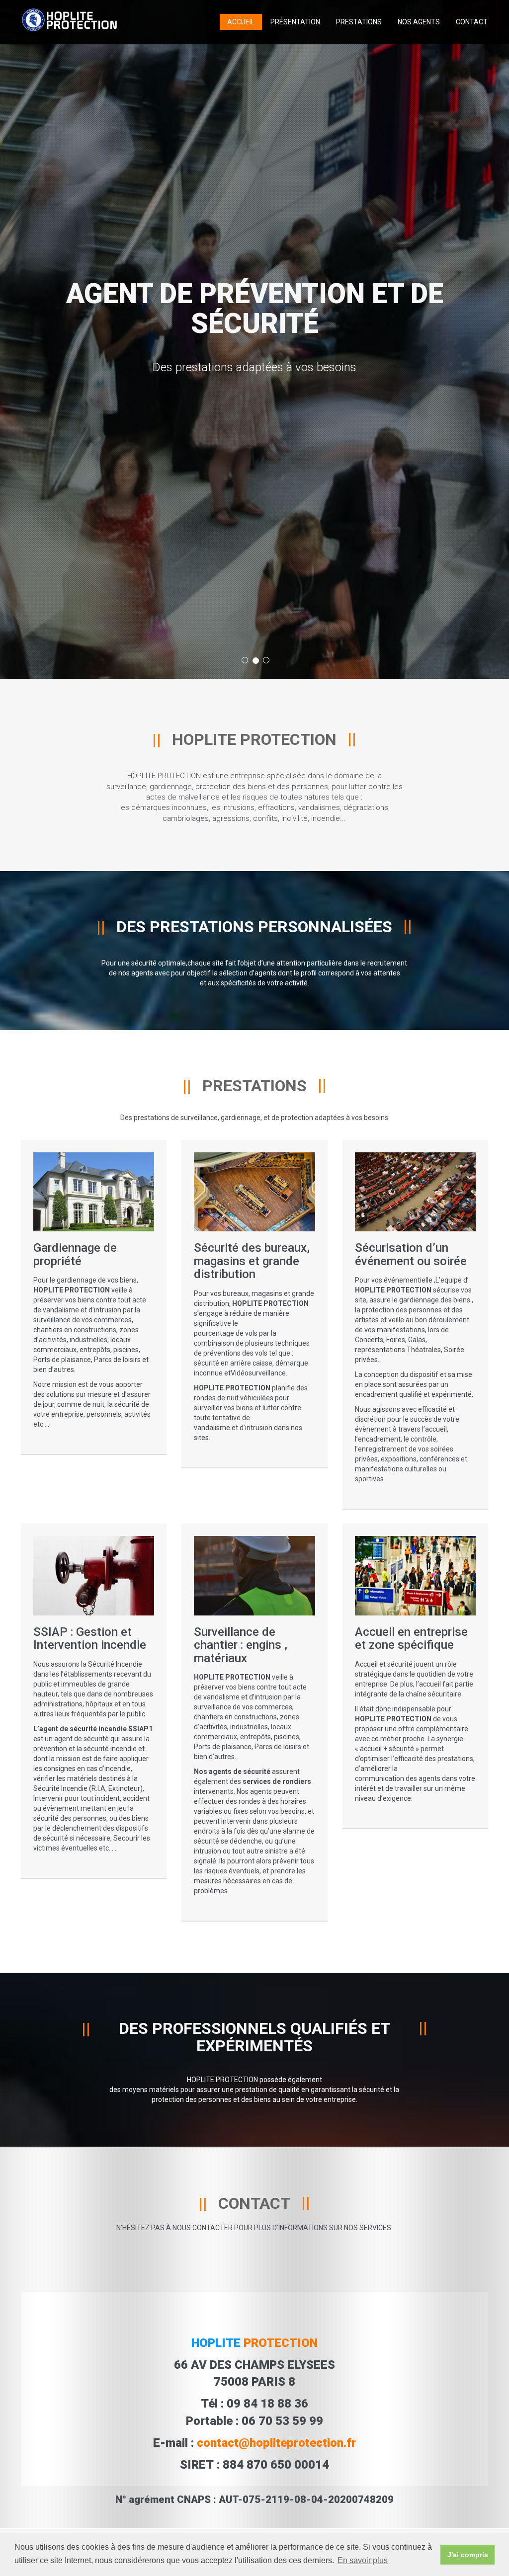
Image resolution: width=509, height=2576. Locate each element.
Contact (472, 22)
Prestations (359, 22)
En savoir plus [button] (363, 2560)
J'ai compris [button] (468, 2555)
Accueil (241, 22)
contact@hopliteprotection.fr (276, 2443)
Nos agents (419, 22)
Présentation (295, 22)
